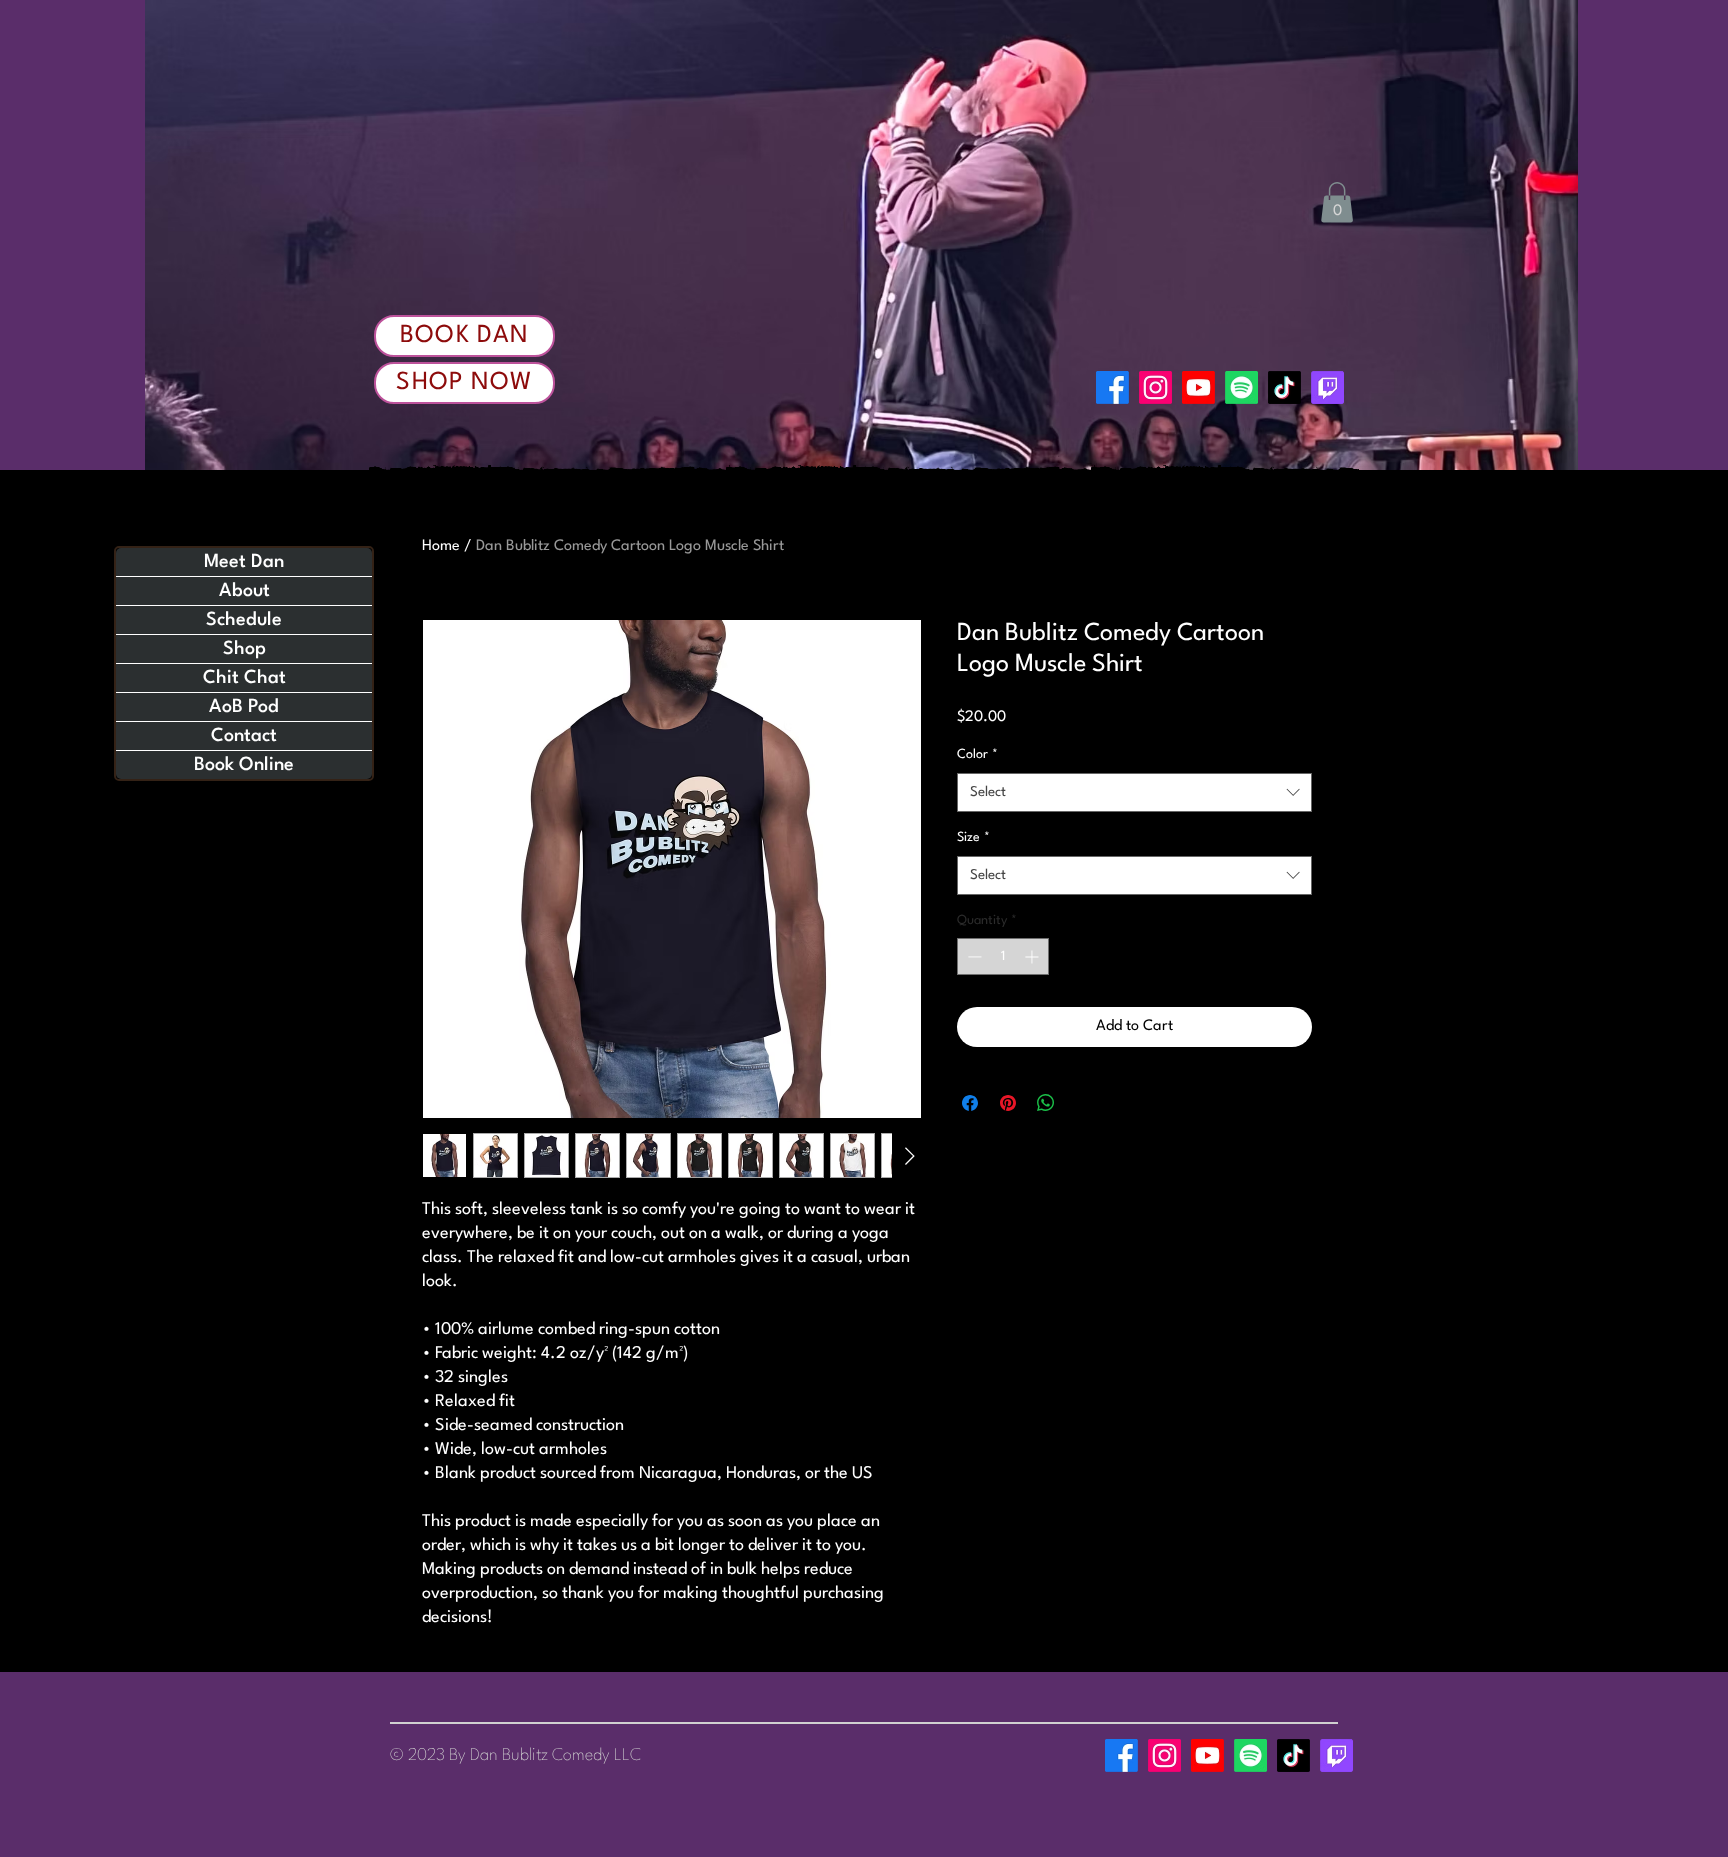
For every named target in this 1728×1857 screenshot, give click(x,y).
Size (973, 837)
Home (441, 546)
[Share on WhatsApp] (1046, 1103)
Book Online (244, 765)
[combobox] (1134, 792)
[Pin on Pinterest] (1008, 1103)
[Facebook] (1112, 387)
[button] (1337, 202)
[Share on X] (1084, 1103)
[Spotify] (1241, 387)
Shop (244, 649)
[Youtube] (1198, 387)
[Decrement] (972, 956)
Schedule (244, 620)
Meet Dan (244, 562)
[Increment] (1033, 956)
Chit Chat (244, 678)
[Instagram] (1155, 387)
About (244, 591)
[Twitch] (1327, 387)
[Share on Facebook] (970, 1103)
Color (977, 754)
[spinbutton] (1003, 956)
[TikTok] (1284, 387)
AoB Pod (244, 707)
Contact (244, 736)
